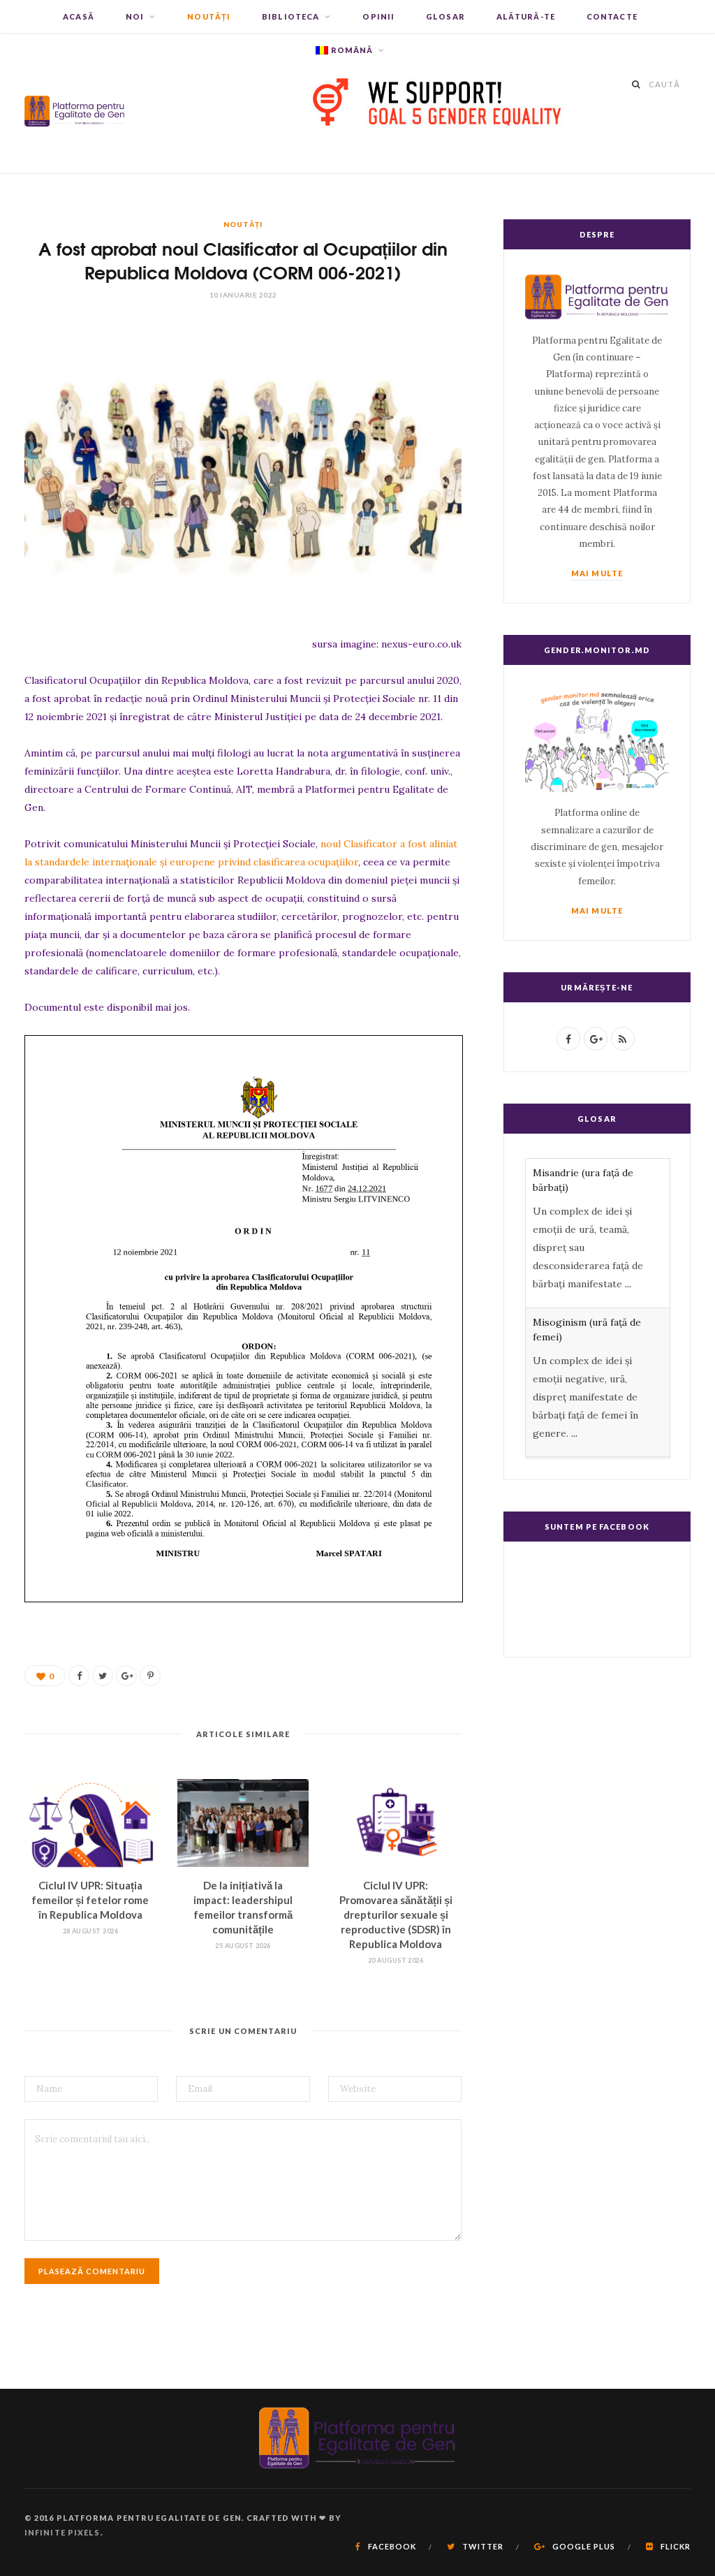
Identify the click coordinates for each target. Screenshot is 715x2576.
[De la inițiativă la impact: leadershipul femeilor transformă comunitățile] (243, 1823)
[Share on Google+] (126, 1676)
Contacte (612, 16)
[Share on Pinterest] (150, 1676)
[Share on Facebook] (79, 1676)
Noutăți (209, 16)
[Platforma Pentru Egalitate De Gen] (75, 104)
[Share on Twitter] (103, 1676)
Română (352, 50)
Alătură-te (526, 16)
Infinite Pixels (62, 2532)
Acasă (79, 16)
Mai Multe (597, 573)
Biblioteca (290, 16)
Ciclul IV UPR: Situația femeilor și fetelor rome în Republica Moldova (90, 1900)
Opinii (378, 16)
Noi (135, 16)
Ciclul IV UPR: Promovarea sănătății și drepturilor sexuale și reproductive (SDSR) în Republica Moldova (396, 1915)
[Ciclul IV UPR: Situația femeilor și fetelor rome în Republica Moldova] (90, 1823)
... (628, 1284)
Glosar (445, 16)
